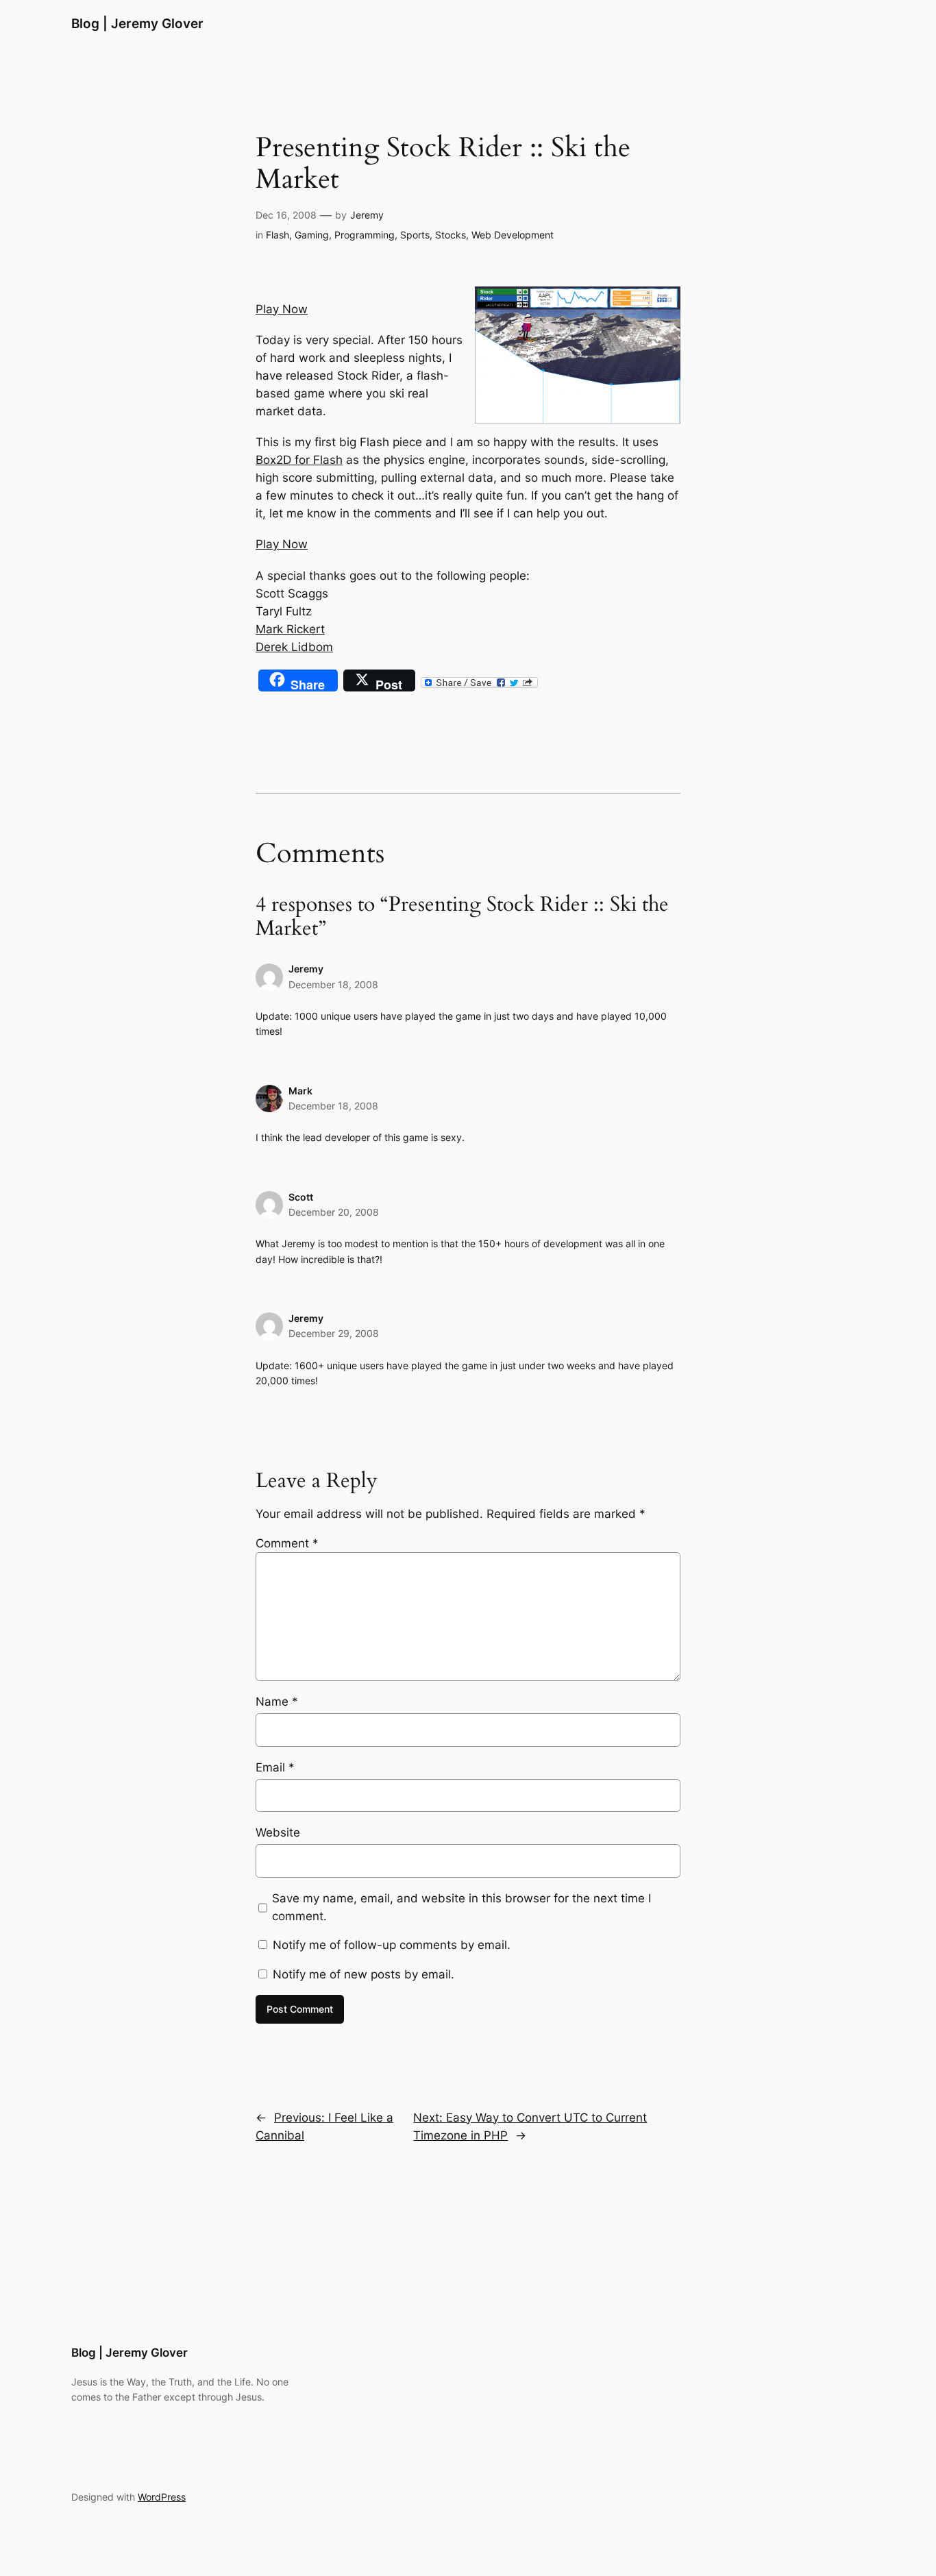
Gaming (312, 235)
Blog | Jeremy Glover (137, 23)
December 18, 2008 (333, 984)
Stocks (451, 235)
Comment (287, 1543)
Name (277, 1702)
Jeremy (367, 215)
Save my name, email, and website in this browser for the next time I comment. (461, 1907)
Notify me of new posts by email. (364, 1974)
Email (275, 1767)
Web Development (513, 235)
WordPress (162, 2497)
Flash (278, 235)
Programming (365, 235)
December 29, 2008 (334, 1333)
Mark (300, 1091)
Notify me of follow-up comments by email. (392, 1945)
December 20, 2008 (334, 1212)
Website (278, 1832)
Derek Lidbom (294, 647)
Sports (415, 235)
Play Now (282, 309)
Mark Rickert (290, 629)
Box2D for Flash (299, 460)
